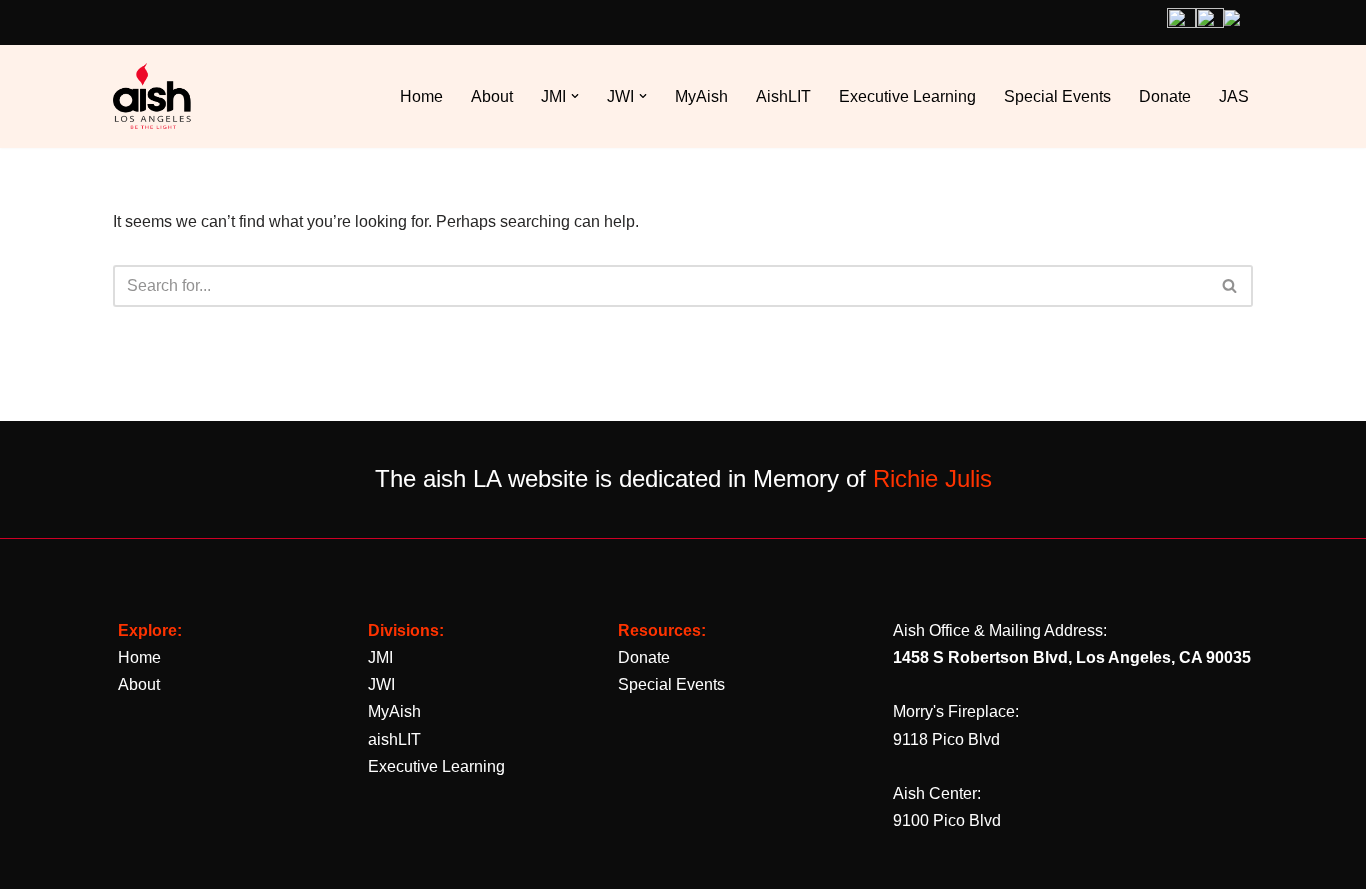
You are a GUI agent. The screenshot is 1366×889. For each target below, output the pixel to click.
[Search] (1230, 286)
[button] (575, 96)
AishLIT (783, 96)
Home (421, 96)
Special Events (1057, 96)
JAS (1234, 96)
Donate (1165, 96)
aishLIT (394, 739)
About (492, 96)
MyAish (701, 96)
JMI (380, 657)
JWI (381, 684)
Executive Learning (907, 96)
